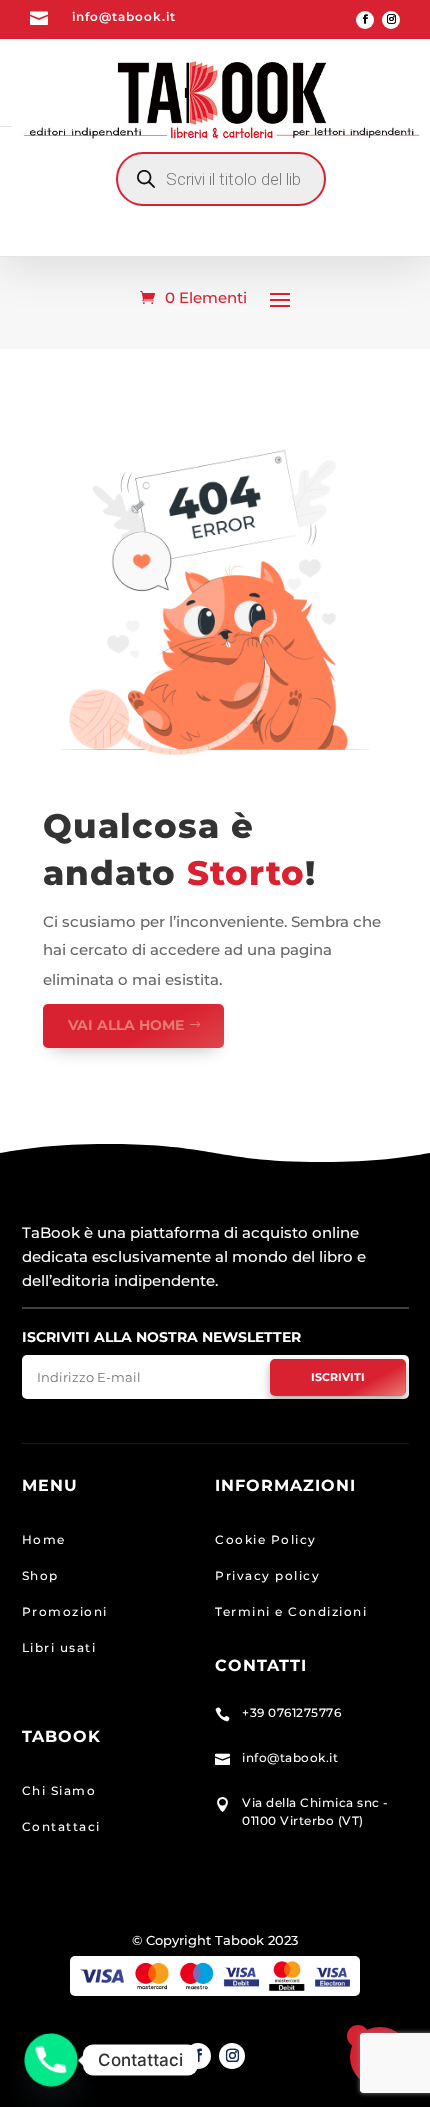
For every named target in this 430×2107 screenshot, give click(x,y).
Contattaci (61, 1826)
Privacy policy (267, 1575)
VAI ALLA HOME (126, 1025)
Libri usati (59, 1647)
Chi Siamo (59, 1790)
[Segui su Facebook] (365, 20)
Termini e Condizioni (291, 1611)
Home (44, 1539)
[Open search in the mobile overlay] (221, 179)
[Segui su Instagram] (391, 20)
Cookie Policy (266, 1539)
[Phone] (51, 2060)
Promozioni (65, 1611)
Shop (40, 1575)
